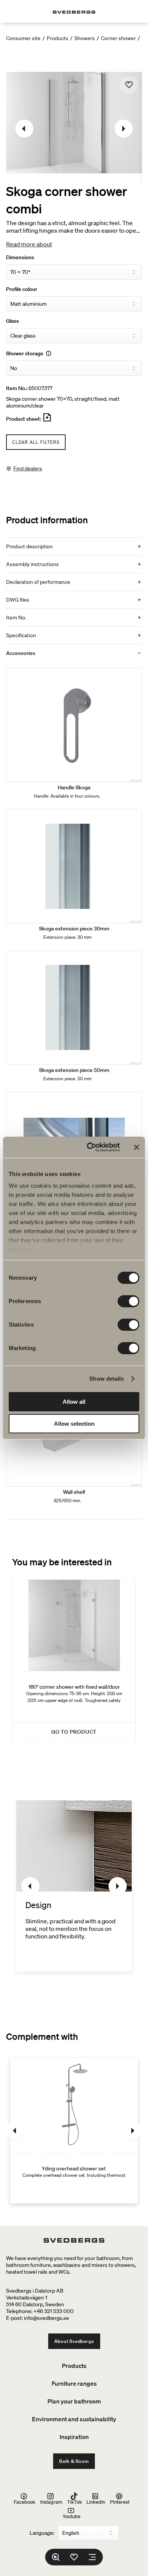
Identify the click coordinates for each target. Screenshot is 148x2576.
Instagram (51, 2502)
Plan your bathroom (74, 2401)
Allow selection (74, 1424)
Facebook (24, 2502)
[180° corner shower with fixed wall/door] (74, 1661)
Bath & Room (74, 2461)
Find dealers (28, 468)
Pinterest (120, 2502)
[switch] (128, 1301)
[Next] (124, 129)
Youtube (72, 2516)
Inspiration (74, 2437)
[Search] (56, 2557)
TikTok (75, 2502)
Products (57, 38)
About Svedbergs (74, 2341)
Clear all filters (36, 442)
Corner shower (118, 38)
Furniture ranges (74, 2383)
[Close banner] (137, 1147)
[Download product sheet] (47, 420)
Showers (85, 38)
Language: (42, 2533)
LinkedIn (96, 2502)
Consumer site (23, 38)
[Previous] (24, 129)
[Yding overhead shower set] (74, 2131)
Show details (106, 1379)
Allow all (74, 1402)
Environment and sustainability (74, 2419)
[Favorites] (74, 2557)
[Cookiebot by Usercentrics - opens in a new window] (90, 1147)
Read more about (29, 244)
